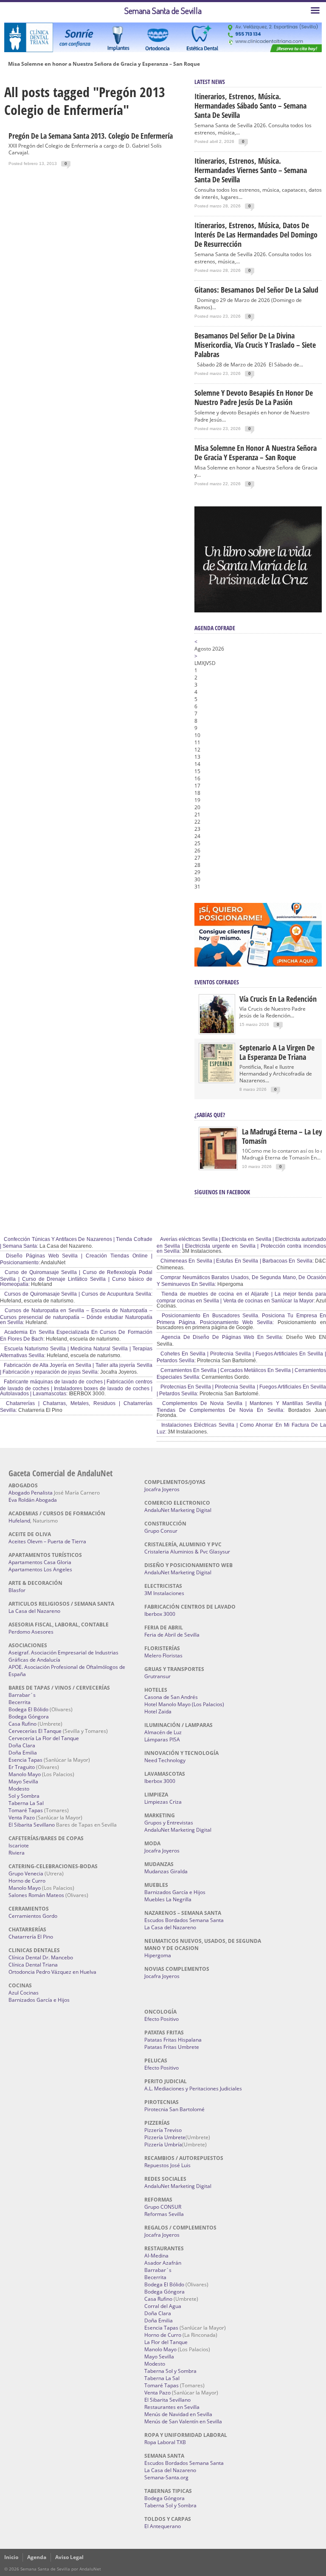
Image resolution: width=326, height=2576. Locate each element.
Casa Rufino (22, 1724)
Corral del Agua (163, 2306)
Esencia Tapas (25, 1760)
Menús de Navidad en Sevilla (178, 2414)
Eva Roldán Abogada (33, 1500)
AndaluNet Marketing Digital (178, 1510)
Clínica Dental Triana (33, 1965)
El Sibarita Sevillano (32, 1825)
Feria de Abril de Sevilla (172, 1635)
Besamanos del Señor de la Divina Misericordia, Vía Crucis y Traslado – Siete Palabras (255, 345)
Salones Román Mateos (36, 1895)
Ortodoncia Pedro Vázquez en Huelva (52, 1972)
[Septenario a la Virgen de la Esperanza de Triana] (217, 1080)
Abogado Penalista (31, 1493)
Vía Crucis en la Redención (278, 999)
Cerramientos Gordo (33, 1916)
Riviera (17, 1853)
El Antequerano (163, 2526)
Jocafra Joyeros (162, 1489)
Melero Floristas (163, 1655)
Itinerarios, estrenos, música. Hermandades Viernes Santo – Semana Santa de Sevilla (251, 170)
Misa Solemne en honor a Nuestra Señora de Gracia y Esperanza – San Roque (104, 64)
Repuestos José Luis (167, 2165)
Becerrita (20, 1702)
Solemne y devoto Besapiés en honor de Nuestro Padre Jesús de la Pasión (254, 397)
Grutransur (157, 1676)
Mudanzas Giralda (166, 1871)
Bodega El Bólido (28, 1709)
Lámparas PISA (162, 1739)
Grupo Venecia (26, 1873)
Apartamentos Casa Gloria (40, 1562)
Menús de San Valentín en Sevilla (183, 2421)
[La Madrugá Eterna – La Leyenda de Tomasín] (218, 1168)
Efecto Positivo (162, 2019)
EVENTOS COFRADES (217, 982)
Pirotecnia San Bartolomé (174, 2109)
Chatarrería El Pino (31, 1937)
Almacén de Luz (163, 1732)
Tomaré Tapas (26, 1810)
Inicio (11, 2557)
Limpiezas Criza (163, 1802)
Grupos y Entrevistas (169, 1823)
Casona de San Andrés (171, 1697)
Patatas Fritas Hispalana (173, 2040)
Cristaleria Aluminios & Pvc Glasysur (187, 1552)
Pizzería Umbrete (165, 2137)
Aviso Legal (69, 2557)
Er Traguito (22, 1767)
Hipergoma (158, 1955)
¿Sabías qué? (210, 1115)
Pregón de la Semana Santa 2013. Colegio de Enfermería (91, 136)
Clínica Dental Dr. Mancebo (41, 1957)
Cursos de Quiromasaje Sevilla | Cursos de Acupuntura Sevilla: (77, 1294)
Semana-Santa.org (166, 2477)
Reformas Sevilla (164, 2214)
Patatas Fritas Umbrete (172, 2047)
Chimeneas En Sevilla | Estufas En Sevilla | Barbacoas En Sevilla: (236, 1261)
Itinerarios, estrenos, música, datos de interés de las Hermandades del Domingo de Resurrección (256, 235)
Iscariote (19, 1845)
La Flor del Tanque (166, 2342)
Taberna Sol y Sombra (170, 2371)
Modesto (19, 1789)
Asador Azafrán (163, 2263)
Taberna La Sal (26, 1803)
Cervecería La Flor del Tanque (44, 1738)
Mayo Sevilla (23, 1781)
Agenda (37, 2557)
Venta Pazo (22, 1817)
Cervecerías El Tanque (35, 1731)
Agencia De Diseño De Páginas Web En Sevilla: (221, 1337)
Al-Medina (156, 2256)
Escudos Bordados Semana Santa (184, 1920)
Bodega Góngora (29, 1717)
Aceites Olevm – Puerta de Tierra (47, 1541)
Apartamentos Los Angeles (40, 1569)
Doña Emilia (23, 1753)
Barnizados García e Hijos (39, 2000)
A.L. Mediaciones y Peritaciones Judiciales (193, 2088)
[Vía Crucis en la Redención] (217, 1031)
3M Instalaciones (164, 1593)
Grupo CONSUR (163, 2207)
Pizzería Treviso (163, 2130)
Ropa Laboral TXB (165, 2442)
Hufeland (19, 1521)
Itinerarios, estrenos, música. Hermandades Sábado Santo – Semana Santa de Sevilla (250, 106)
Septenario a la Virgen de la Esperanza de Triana (277, 1052)
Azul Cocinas (24, 1993)
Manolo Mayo (25, 1774)
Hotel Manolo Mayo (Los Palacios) (184, 1704)
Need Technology (165, 1760)
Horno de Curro (27, 1881)
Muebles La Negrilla (168, 1899)
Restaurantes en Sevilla (172, 2407)
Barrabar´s (22, 1695)
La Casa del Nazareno (34, 1611)
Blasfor (17, 1590)
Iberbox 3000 (160, 1614)
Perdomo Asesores (31, 1632)
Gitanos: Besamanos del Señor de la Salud (256, 290)
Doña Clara (22, 1745)
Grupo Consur (161, 1531)
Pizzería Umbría (163, 2144)
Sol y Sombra (24, 1796)
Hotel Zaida (158, 1711)
